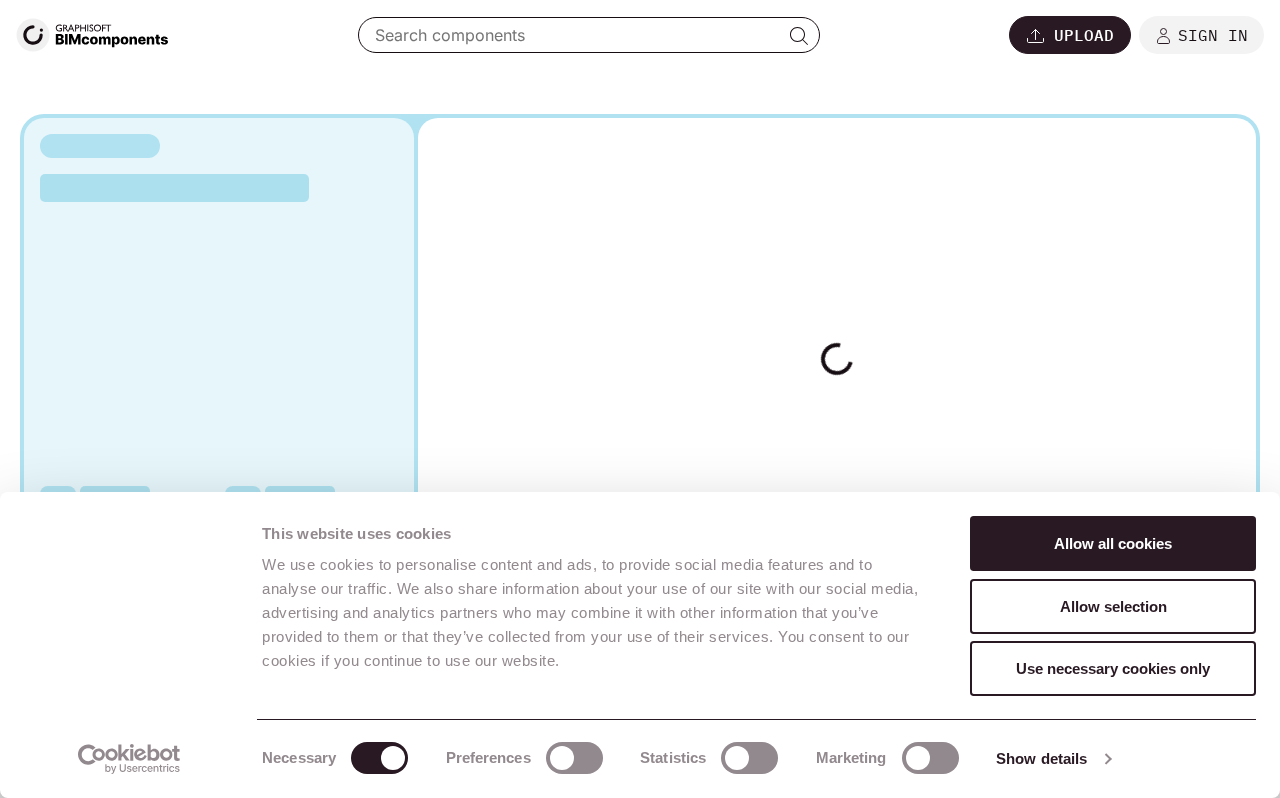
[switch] (574, 758)
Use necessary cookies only (1113, 668)
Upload (1084, 35)
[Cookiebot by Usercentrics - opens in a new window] (129, 759)
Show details (1041, 758)
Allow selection (1113, 606)
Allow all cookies (1113, 543)
